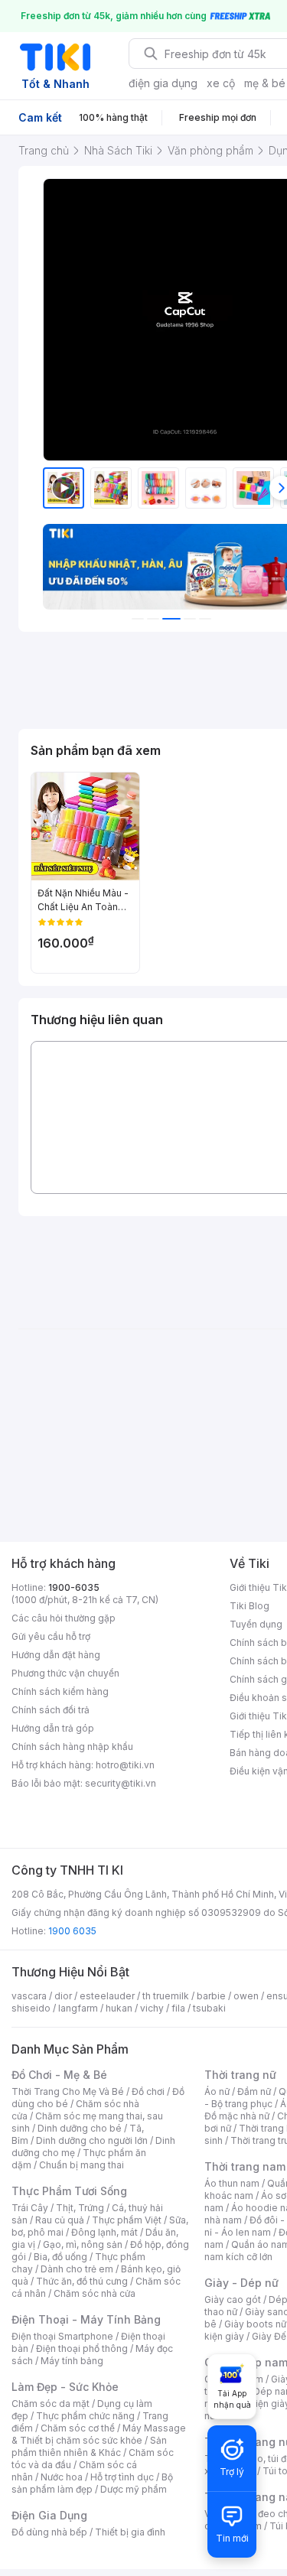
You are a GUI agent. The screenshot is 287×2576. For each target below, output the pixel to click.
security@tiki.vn (121, 1783)
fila (178, 2008)
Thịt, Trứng (80, 2208)
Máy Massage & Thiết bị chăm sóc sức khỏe (99, 2434)
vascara (29, 1996)
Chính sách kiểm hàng (60, 1691)
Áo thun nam (232, 2183)
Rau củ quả (60, 2220)
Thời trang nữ (240, 2075)
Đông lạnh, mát (104, 2232)
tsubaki (209, 2008)
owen (246, 1996)
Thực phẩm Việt (127, 2220)
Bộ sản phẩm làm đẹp (92, 2483)
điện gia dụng (163, 83)
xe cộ (221, 83)
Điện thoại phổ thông (82, 2348)
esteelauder (107, 1996)
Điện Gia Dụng (49, 2515)
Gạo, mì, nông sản (83, 2244)
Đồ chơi (148, 2091)
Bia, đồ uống (60, 2257)
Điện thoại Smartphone (62, 2336)
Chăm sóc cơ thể (78, 2428)
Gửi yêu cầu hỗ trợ (51, 1636)
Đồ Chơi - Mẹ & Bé (59, 2075)
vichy (152, 2008)
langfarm (78, 2008)
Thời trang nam (245, 2166)
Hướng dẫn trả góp (53, 1728)
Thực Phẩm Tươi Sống (69, 2191)
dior (63, 1996)
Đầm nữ (254, 2091)
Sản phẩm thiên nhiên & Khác (89, 2446)
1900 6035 (72, 1931)
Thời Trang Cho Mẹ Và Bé (68, 2091)
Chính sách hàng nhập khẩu (72, 1747)
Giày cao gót (233, 2300)
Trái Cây (30, 2208)
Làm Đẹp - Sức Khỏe (65, 2387)
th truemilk (166, 1996)
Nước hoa (62, 2477)
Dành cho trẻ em (77, 2269)
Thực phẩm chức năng (85, 2416)
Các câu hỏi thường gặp (64, 1618)
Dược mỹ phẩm (134, 2489)
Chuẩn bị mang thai (82, 2165)
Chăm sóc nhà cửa (95, 2293)
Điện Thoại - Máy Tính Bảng (86, 2319)
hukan (119, 2008)
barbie (211, 1996)
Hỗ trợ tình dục (122, 2477)
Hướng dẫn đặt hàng (56, 1655)
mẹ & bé (265, 83)
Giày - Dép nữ (241, 2283)
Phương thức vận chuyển (65, 1673)
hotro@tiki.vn (125, 1765)
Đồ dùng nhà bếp (49, 2532)
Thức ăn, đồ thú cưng (82, 2281)
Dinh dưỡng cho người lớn (92, 2140)
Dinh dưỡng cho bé (80, 2128)
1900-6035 (74, 1587)
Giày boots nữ (255, 2324)
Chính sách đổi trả (51, 1710)
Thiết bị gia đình (130, 2532)
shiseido (31, 2008)
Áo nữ (217, 2091)
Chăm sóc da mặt (51, 2404)
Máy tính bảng (72, 2361)
